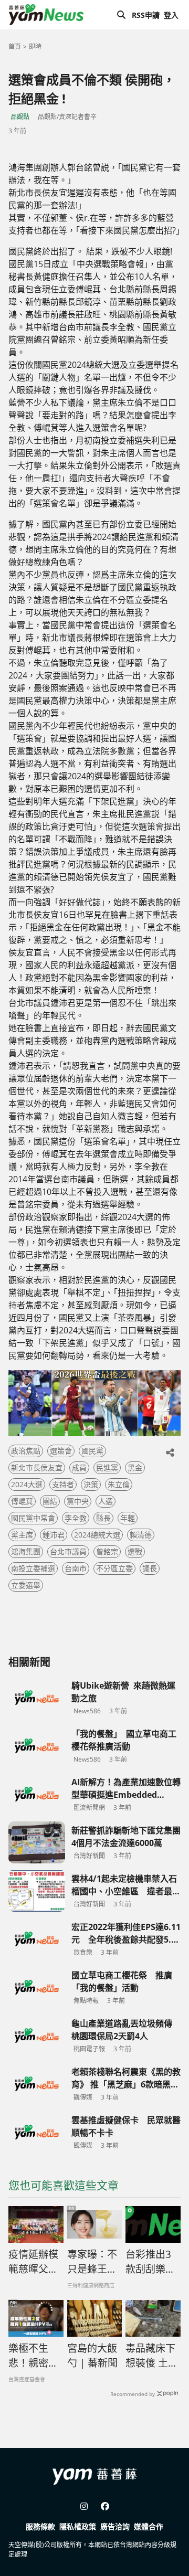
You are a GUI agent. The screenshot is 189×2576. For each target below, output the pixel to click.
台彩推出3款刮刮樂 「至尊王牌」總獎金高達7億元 (150, 2262)
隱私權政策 (78, 2526)
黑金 (135, 1467)
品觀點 (20, 117)
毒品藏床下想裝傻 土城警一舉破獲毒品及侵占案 (152, 2356)
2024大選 (27, 1484)
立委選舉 (26, 1585)
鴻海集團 (26, 1551)
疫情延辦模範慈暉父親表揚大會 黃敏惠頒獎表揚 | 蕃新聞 (34, 2262)
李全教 (76, 1518)
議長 (150, 1568)
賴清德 (141, 1535)
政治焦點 (26, 1451)
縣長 (103, 1518)
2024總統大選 (97, 1535)
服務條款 (40, 2526)
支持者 (63, 1484)
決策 (91, 1484)
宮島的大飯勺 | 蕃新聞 (92, 2356)
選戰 (135, 1551)
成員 (79, 1467)
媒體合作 (149, 2526)
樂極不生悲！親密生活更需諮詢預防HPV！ (33, 2356)
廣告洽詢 (115, 2526)
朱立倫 (119, 1484)
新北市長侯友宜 (37, 1467)
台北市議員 (68, 1551)
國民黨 (92, 1451)
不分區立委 (114, 1568)
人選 (106, 1501)
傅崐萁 (22, 1501)
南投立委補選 (33, 1568)
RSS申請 (146, 15)
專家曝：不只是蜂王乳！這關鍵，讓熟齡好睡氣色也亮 (92, 2262)
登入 (171, 15)
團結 (50, 1501)
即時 (35, 46)
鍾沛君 (54, 1535)
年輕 (128, 1518)
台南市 (76, 1568)
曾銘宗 (107, 1551)
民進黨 (107, 1467)
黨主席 (22, 1535)
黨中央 (78, 1501)
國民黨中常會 (33, 1518)
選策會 (61, 1451)
